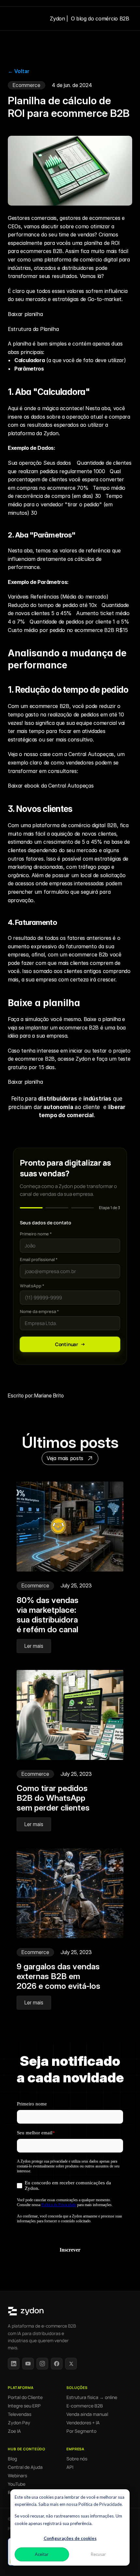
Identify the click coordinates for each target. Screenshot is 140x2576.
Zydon (83, 1059)
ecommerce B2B (49, 706)
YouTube (17, 2484)
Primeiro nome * (36, 1234)
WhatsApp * (32, 1286)
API (70, 2467)
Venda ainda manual (87, 2414)
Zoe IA (14, 2431)
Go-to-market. (105, 299)
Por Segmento (81, 2431)
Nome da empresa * (39, 1311)
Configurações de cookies (70, 2538)
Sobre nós (77, 2459)
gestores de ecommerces (90, 218)
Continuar (67, 1344)
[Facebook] (57, 2364)
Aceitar (42, 2554)
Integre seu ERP (24, 2406)
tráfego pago (94, 867)
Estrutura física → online (92, 2397)
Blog (12, 2459)
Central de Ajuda (25, 2467)
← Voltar (19, 71)
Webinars (17, 2476)
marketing (20, 867)
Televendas (20, 2414)
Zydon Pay (19, 2423)
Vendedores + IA (83, 2423)
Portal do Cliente (25, 2397)
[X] (71, 2364)
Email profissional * (39, 1259)
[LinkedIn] (14, 2364)
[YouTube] (28, 2364)
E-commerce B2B (85, 2406)
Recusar (98, 2554)
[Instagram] (42, 2364)
